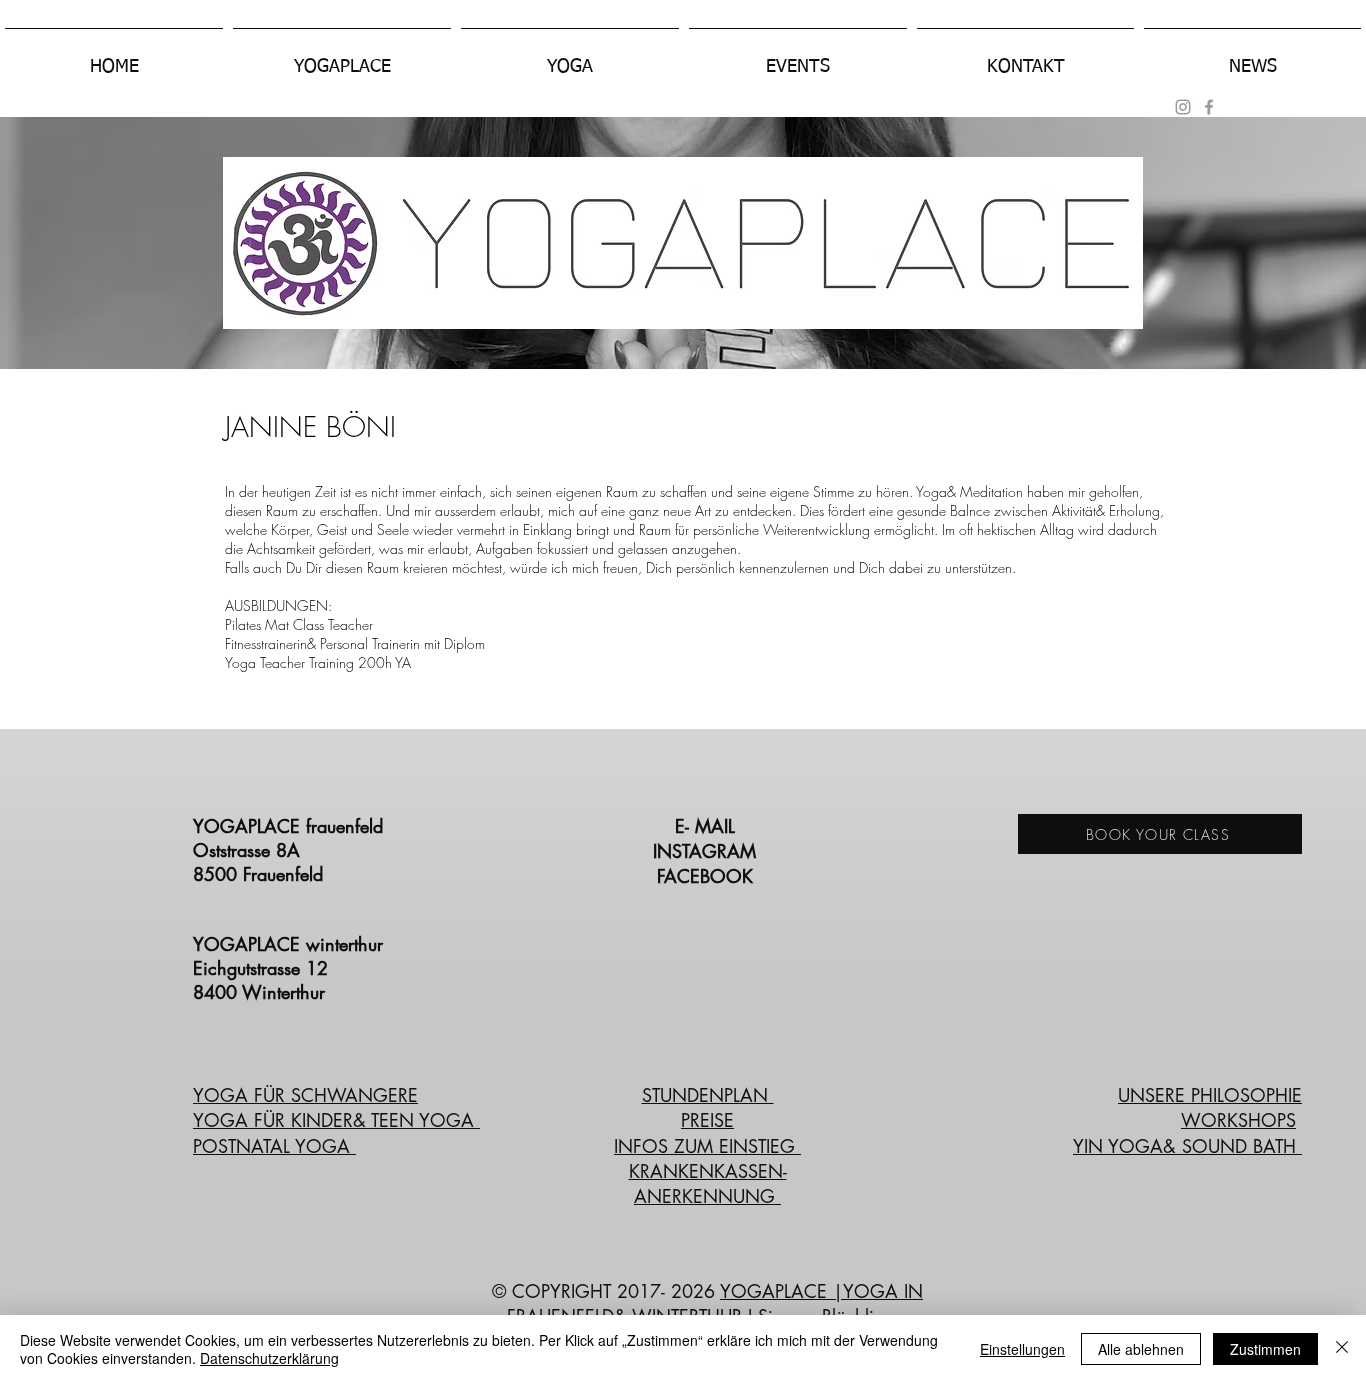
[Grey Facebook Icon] (1209, 107)
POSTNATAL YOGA (274, 1146)
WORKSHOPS (1238, 1120)
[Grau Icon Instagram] (1183, 107)
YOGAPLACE (776, 1291)
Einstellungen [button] (1022, 1349)
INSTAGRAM (707, 851)
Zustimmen (1265, 1349)
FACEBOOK (708, 876)
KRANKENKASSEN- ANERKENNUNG (708, 1183)
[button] (342, 58)
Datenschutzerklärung (269, 1358)
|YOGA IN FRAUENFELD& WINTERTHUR (715, 1303)
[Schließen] (1342, 1349)
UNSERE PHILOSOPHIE (1210, 1095)
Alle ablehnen (1141, 1349)
